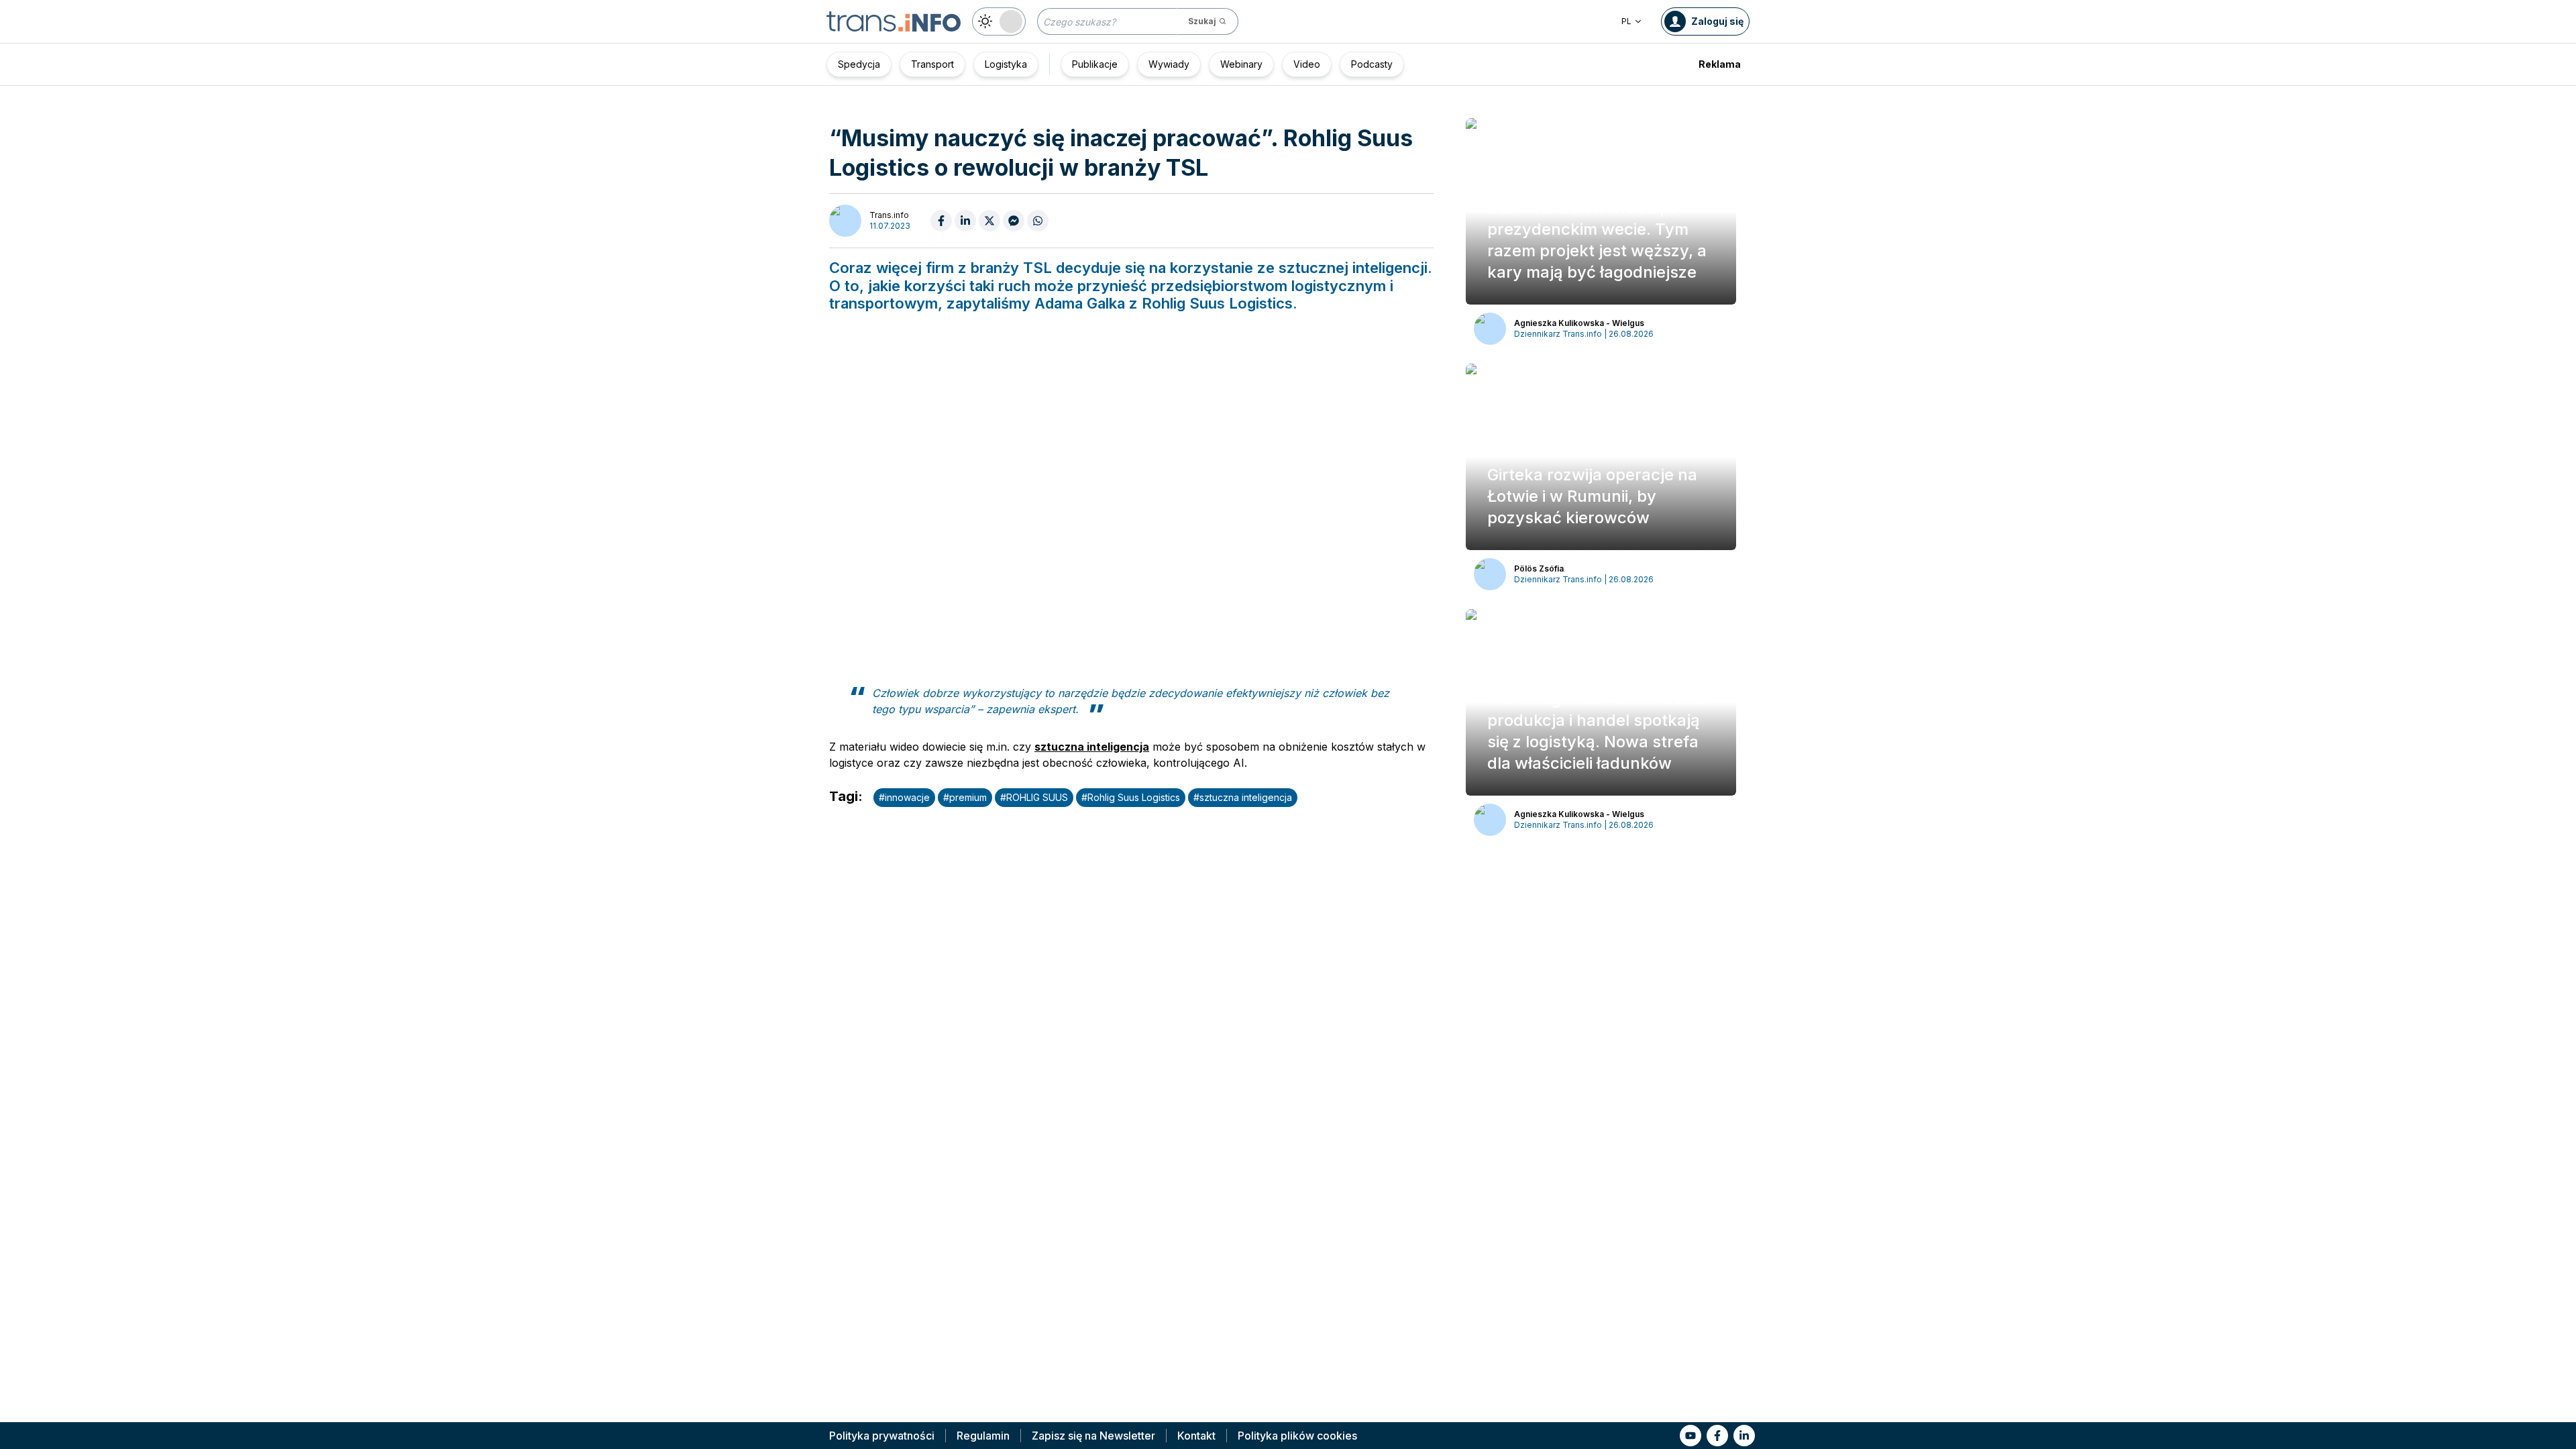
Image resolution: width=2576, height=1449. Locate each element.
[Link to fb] (1717, 1436)
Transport (932, 64)
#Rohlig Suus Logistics (1131, 797)
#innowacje (904, 797)
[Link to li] (1744, 1436)
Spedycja (859, 64)
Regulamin (983, 1436)
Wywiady (1169, 64)
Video (1307, 64)
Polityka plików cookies (1297, 1436)
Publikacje (1095, 64)
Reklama (1720, 64)
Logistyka (1006, 64)
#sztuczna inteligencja (1243, 797)
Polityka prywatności (882, 1436)
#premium (965, 797)
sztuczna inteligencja (1092, 747)
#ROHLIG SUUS (1034, 797)
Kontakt (1196, 1436)
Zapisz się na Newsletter (1093, 1436)
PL (1626, 21)
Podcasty (1372, 64)
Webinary (1241, 64)
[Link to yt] (1690, 1436)
